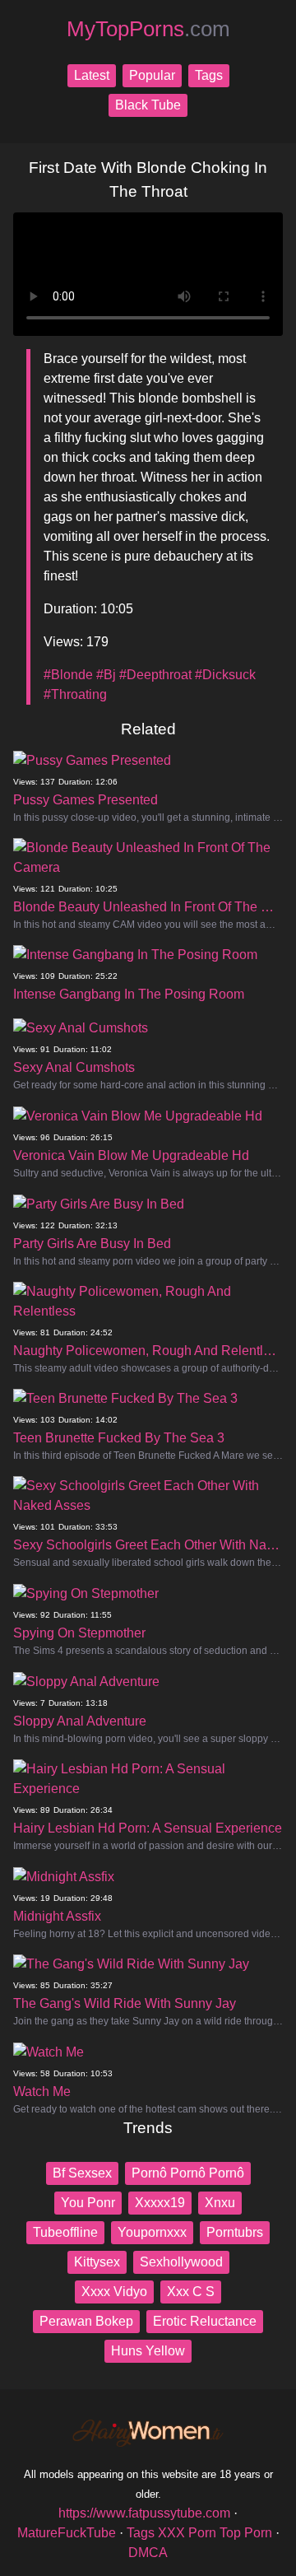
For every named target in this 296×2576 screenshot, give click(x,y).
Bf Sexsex (82, 2173)
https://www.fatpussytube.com (144, 2513)
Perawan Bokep (86, 2321)
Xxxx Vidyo (114, 2292)
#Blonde (68, 675)
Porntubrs (235, 2232)
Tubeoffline (65, 2232)
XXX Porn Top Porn (215, 2533)
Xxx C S (191, 2292)
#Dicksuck (225, 675)
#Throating (75, 694)
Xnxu (220, 2203)
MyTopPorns (148, 29)
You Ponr (88, 2203)
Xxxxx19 (160, 2203)
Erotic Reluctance (205, 2321)
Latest (92, 75)
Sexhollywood (181, 2262)
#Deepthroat (155, 675)
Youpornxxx (152, 2232)
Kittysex (97, 2262)
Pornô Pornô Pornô (188, 2173)
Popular (152, 75)
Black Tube (148, 105)
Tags (209, 75)
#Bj (106, 675)
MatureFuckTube (67, 2533)
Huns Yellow (148, 2351)
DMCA (148, 2553)
